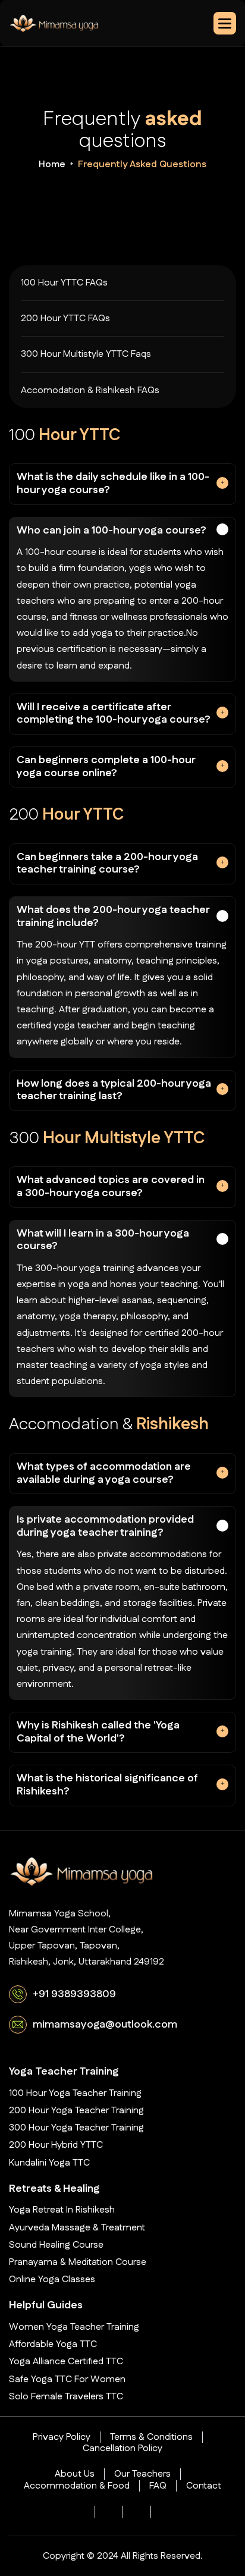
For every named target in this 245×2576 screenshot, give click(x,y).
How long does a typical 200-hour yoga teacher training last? (114, 1090)
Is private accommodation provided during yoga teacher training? (105, 1526)
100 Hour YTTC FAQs (64, 283)
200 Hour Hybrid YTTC (56, 2145)
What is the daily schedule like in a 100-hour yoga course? (113, 484)
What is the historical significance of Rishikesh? (107, 1785)
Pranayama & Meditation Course (78, 2262)
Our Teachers (142, 2474)
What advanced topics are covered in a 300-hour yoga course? (111, 1187)
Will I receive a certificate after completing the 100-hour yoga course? (114, 714)
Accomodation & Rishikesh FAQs (90, 390)
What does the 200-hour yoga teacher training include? (113, 917)
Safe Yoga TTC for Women (67, 2379)
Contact (204, 2486)
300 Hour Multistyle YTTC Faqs (86, 354)
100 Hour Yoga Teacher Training (75, 2093)
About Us (75, 2474)
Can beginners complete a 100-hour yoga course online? (106, 767)
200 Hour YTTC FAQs (65, 319)
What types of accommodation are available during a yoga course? (104, 1473)
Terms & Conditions (151, 2437)
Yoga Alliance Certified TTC (66, 2362)
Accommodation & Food (77, 2486)
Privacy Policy (62, 2437)
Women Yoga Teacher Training (74, 2327)
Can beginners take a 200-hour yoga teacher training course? (107, 864)
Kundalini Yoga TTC (49, 2163)
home (52, 164)
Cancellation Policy (122, 2448)
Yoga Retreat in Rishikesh (62, 2210)
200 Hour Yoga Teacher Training (76, 2111)
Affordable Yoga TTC (53, 2344)
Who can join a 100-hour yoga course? (111, 531)
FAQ (158, 2486)
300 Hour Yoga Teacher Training (76, 2128)
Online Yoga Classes (52, 2280)
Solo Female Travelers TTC (66, 2397)
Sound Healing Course (56, 2245)
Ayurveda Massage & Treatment (77, 2228)
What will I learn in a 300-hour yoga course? (103, 1240)
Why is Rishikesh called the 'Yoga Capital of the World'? (98, 1732)
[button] (225, 23)
